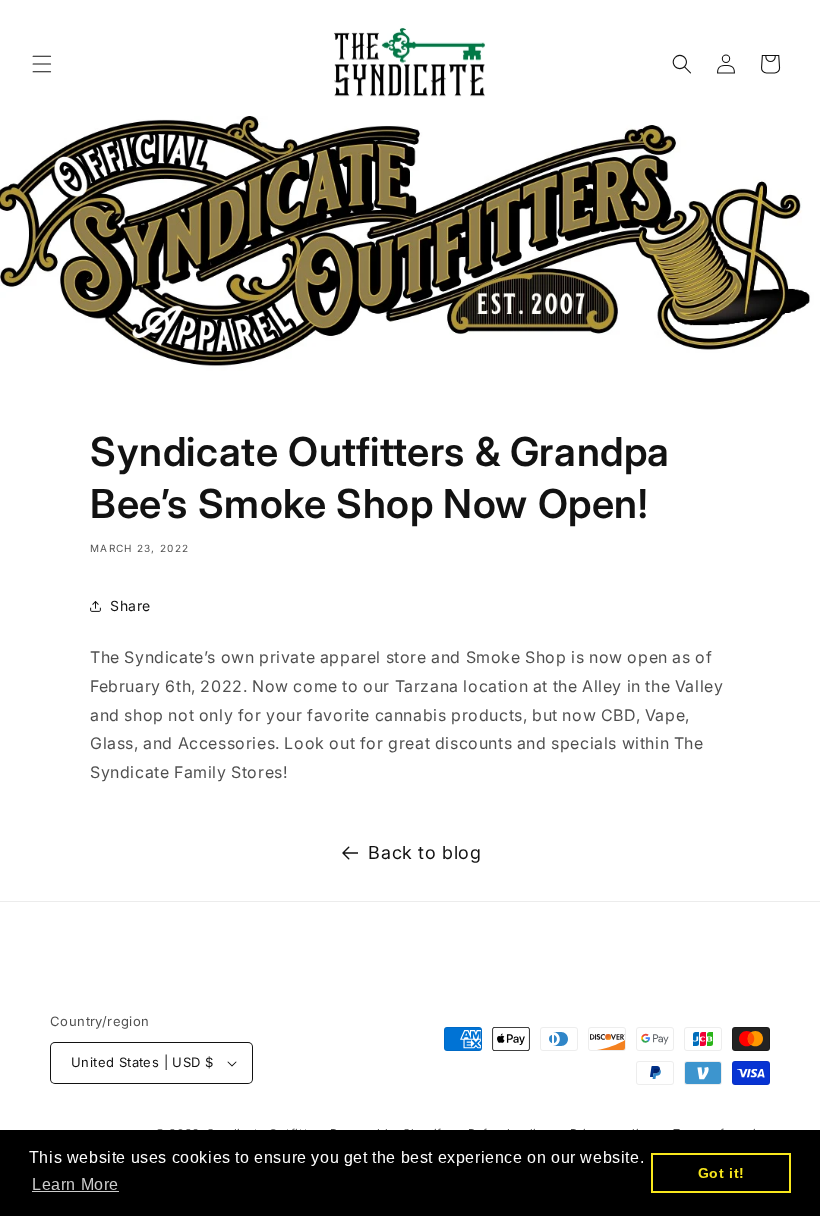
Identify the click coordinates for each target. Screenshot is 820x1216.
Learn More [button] (75, 1184)
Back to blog (424, 852)
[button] (42, 64)
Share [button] (130, 605)
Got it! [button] (721, 1173)
